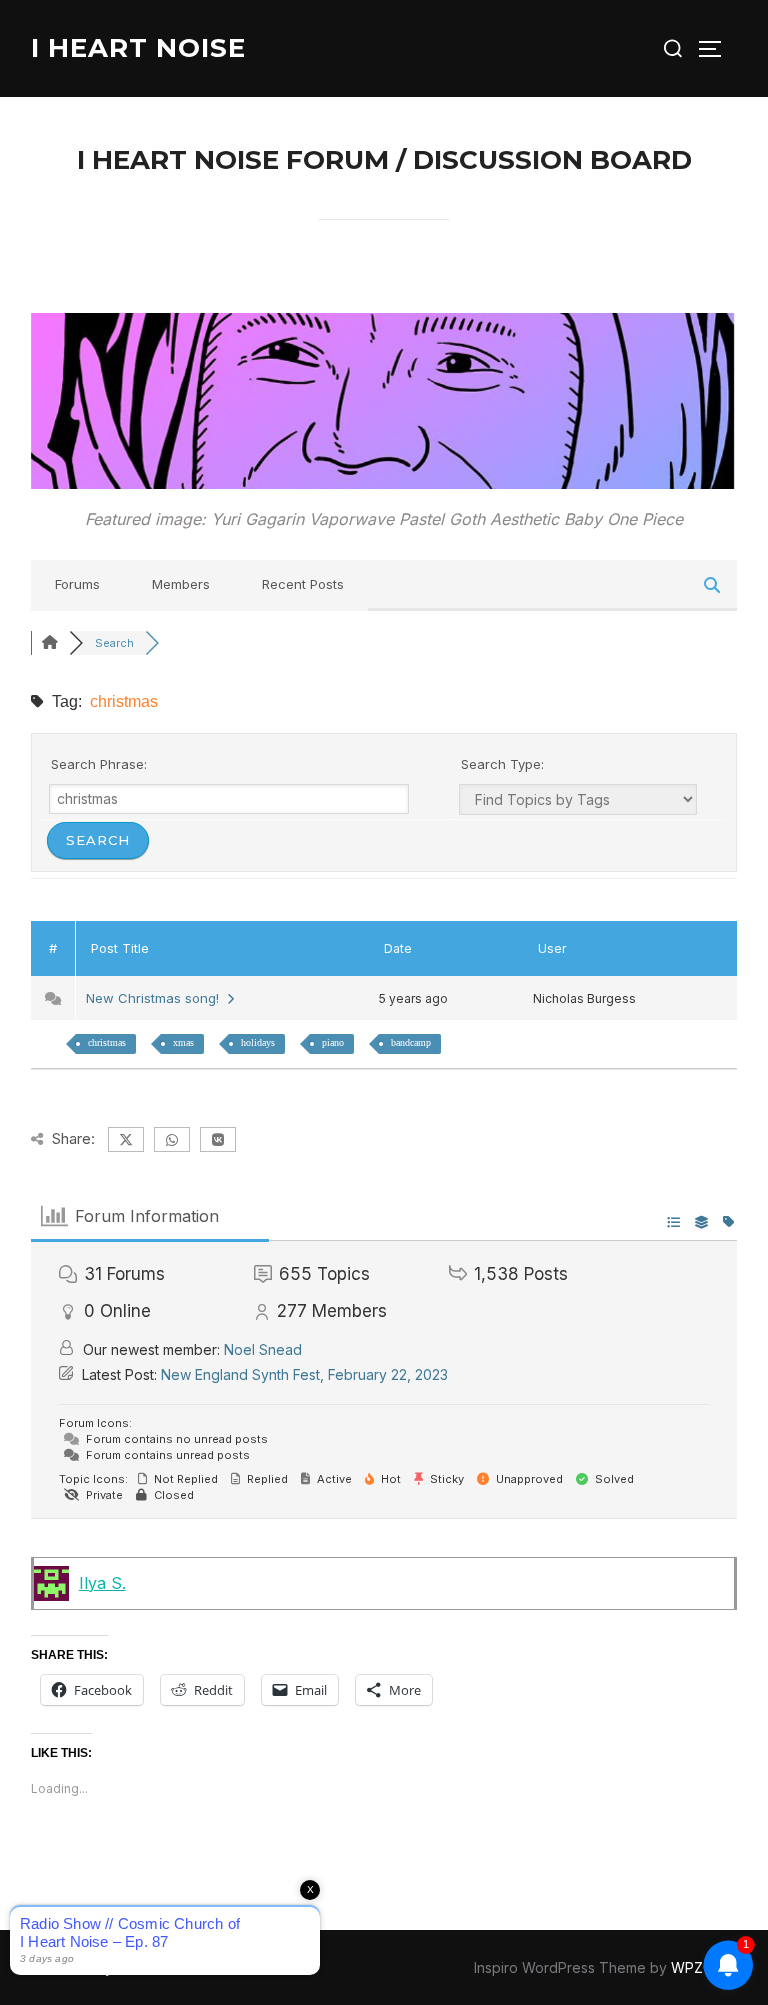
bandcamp (411, 1042)
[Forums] (50, 643)
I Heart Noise (138, 48)
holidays (258, 1042)
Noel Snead (263, 1349)
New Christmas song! (156, 998)
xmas (183, 1042)
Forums (77, 584)
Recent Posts (303, 584)
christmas (107, 1042)
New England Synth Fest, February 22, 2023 (304, 1374)
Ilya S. (102, 1583)
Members (181, 584)
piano (333, 1042)
